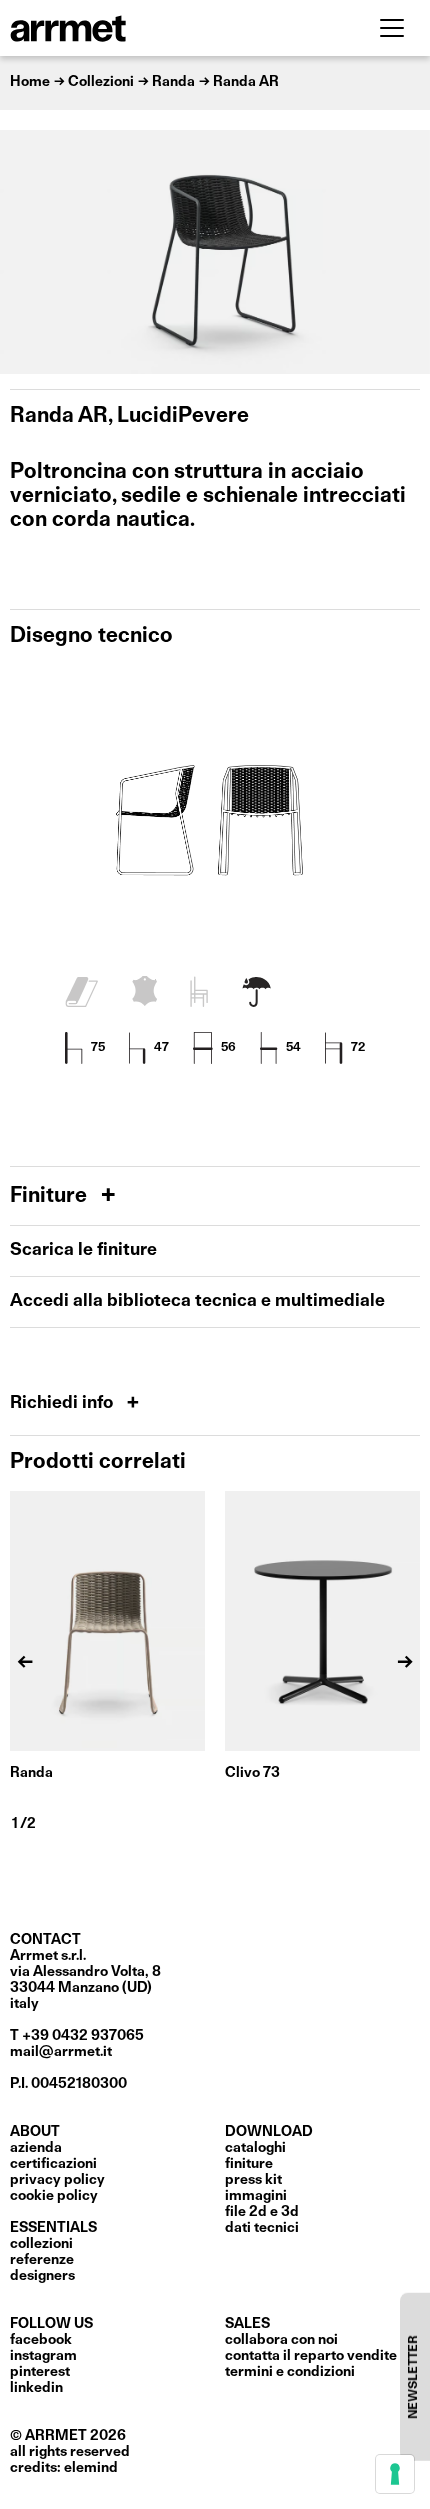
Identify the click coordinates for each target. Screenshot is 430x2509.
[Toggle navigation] (392, 28)
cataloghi (255, 2148)
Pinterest (40, 2372)
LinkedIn (36, 2388)
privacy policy (57, 2180)
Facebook (41, 2340)
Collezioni (41, 2244)
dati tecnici (262, 2228)
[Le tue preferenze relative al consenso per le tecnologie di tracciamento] (395, 2474)
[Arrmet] (123, 28)
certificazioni (53, 2164)
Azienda (36, 2148)
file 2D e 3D (262, 2212)
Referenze (42, 2260)
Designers (42, 2276)
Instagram (43, 2356)
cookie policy (54, 2196)
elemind (91, 2468)
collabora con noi (281, 2340)
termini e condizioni (290, 2372)
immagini (256, 2196)
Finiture (51, 1196)
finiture (249, 2164)
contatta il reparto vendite (311, 2356)
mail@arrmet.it (61, 2052)
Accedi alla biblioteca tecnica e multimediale (197, 1301)
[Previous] (25, 252)
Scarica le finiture (83, 1250)
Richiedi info (63, 1403)
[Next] (405, 252)
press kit (253, 2180)
